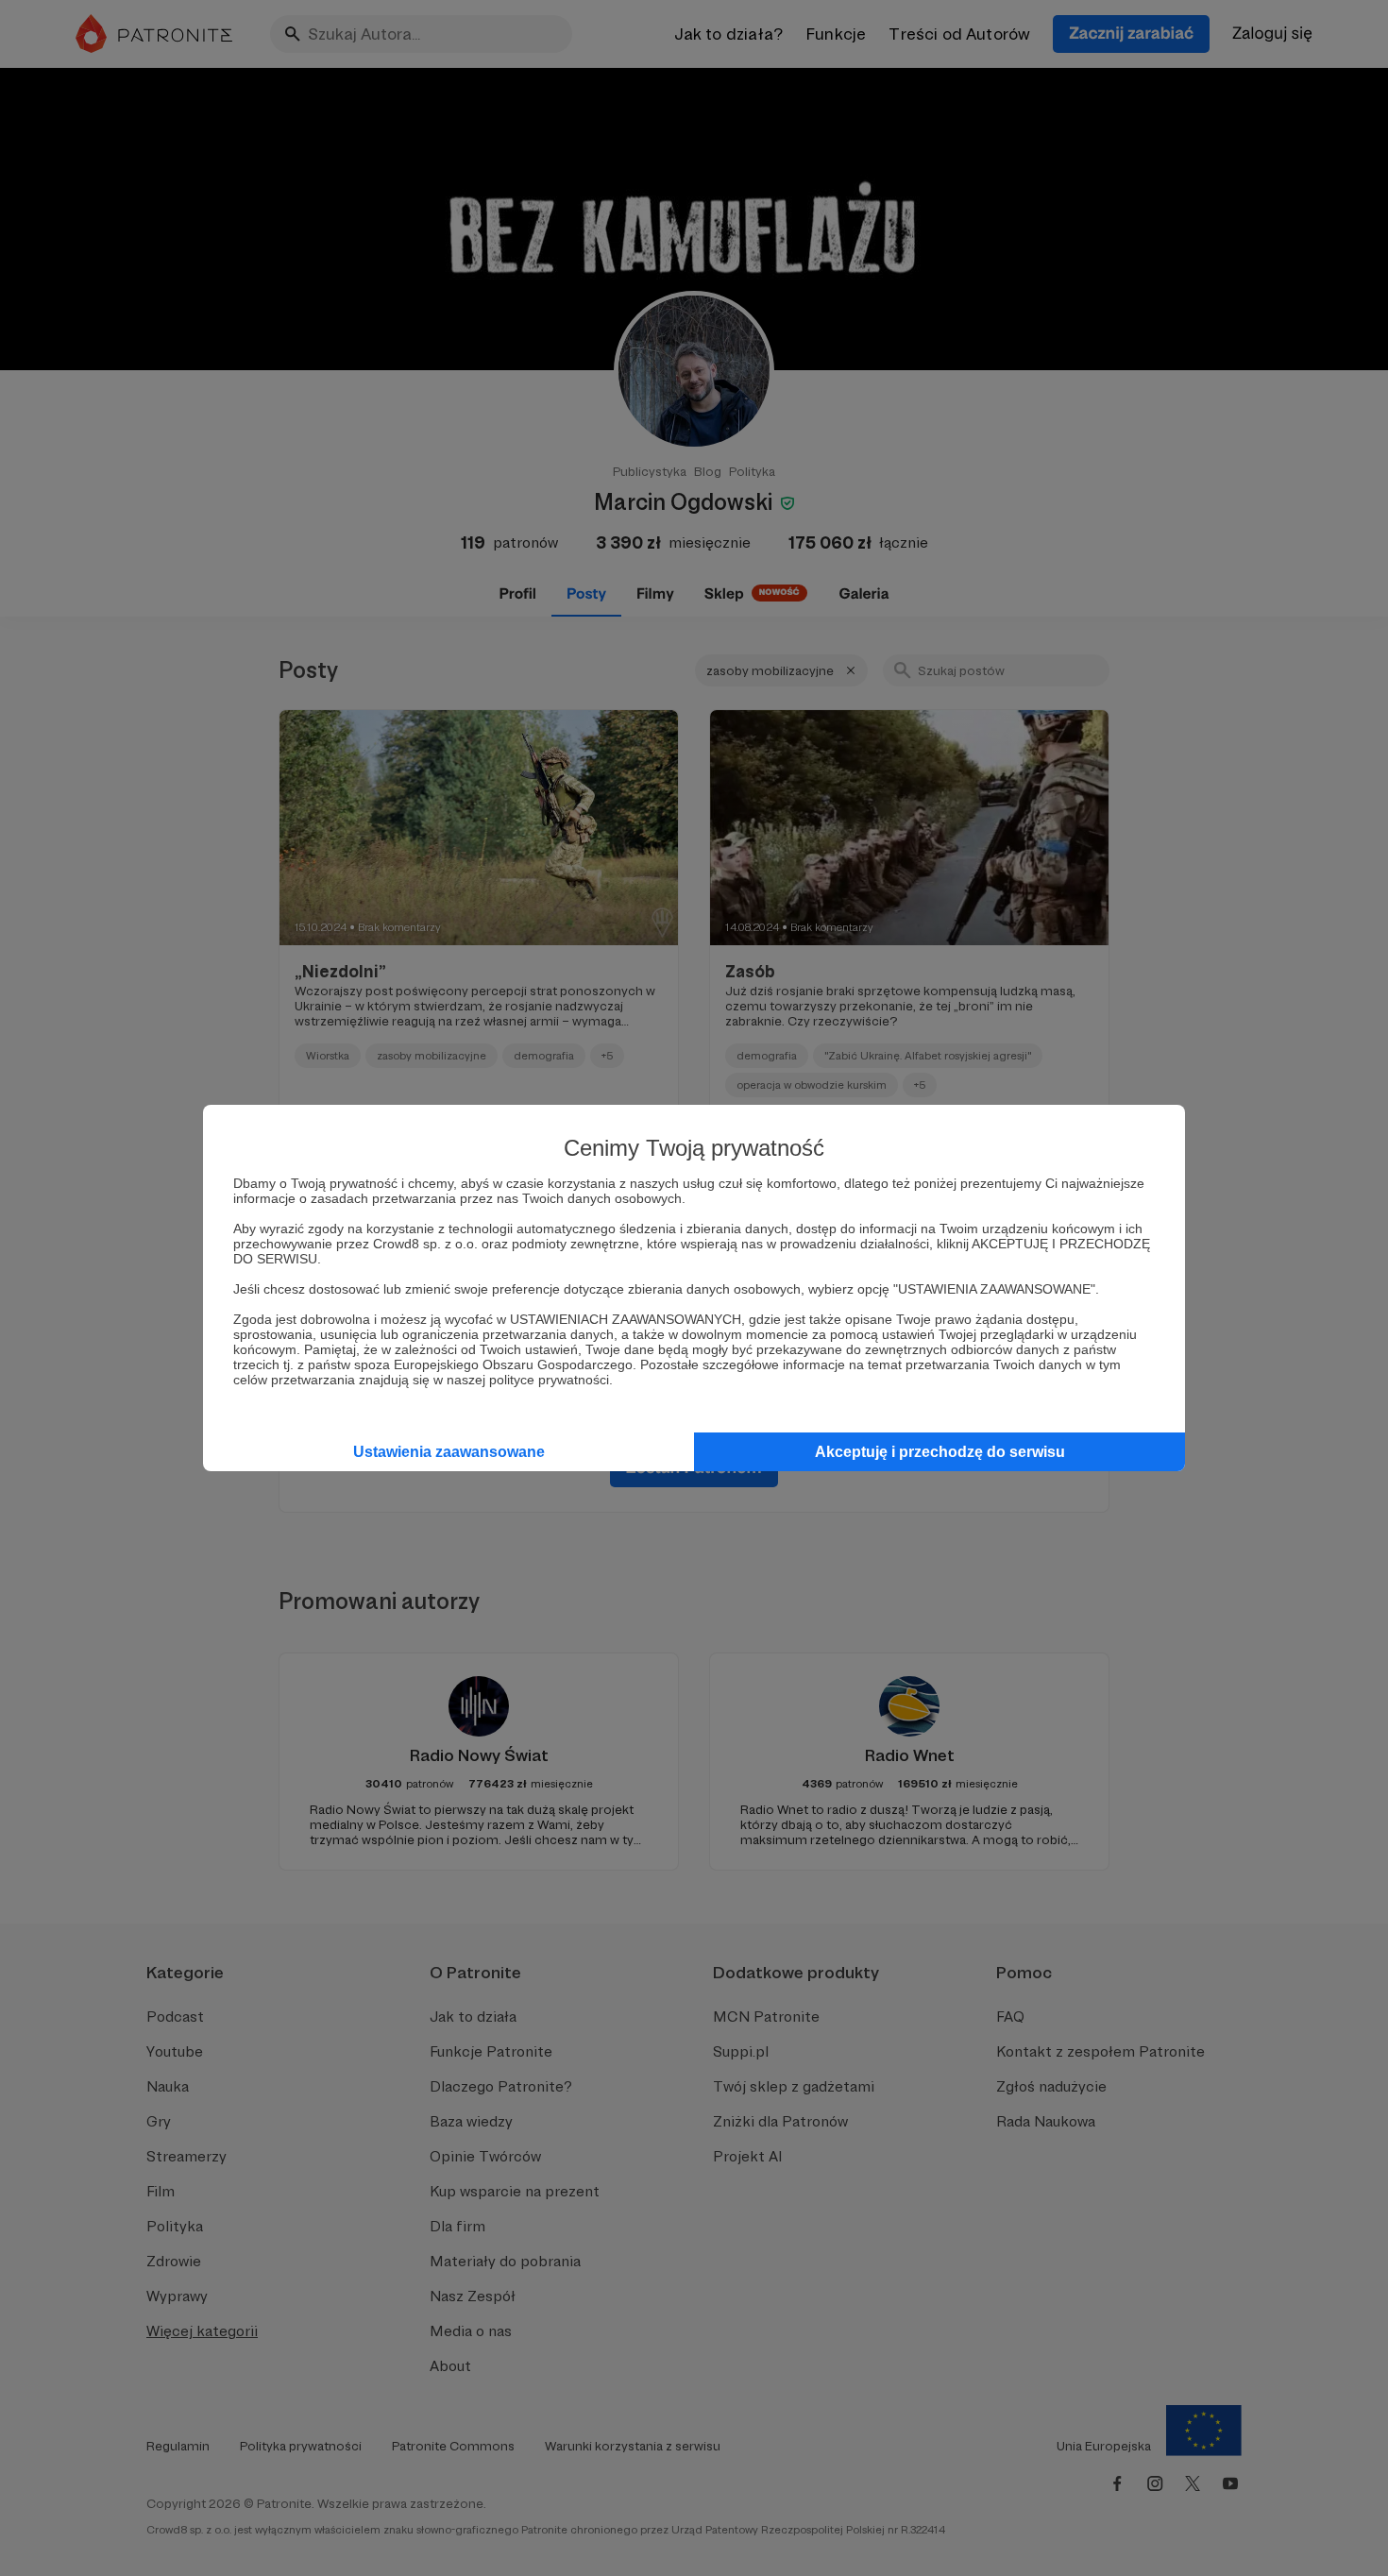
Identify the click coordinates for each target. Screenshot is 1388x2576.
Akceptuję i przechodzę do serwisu (940, 1452)
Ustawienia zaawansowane (449, 1452)
